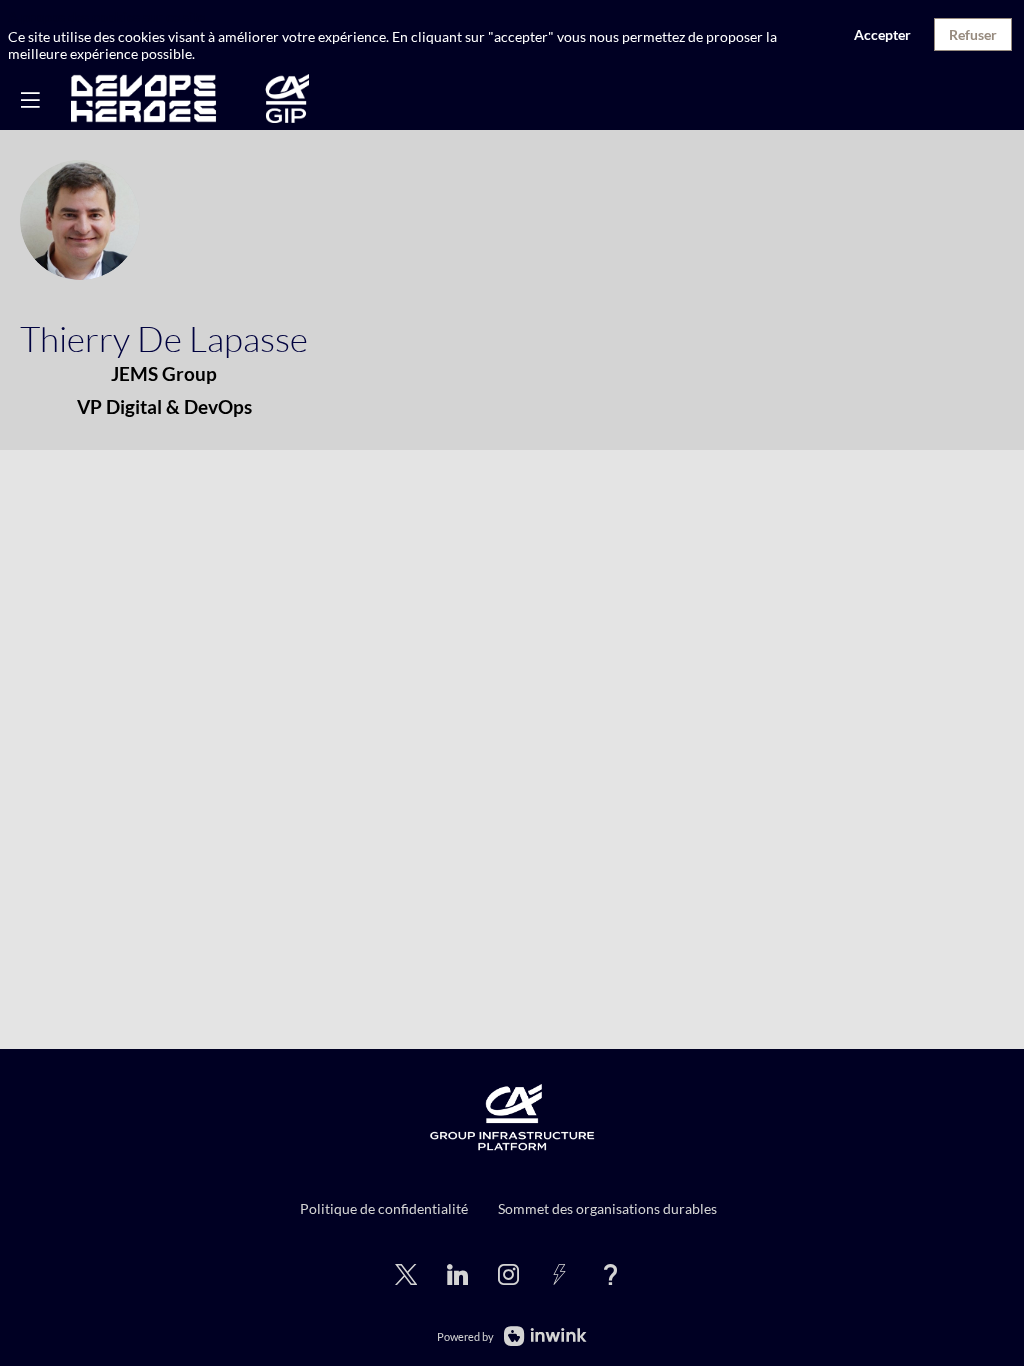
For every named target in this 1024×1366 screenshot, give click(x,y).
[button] (30, 100)
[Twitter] (406, 1273)
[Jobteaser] (559, 1273)
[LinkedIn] (457, 1273)
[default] (508, 1273)
